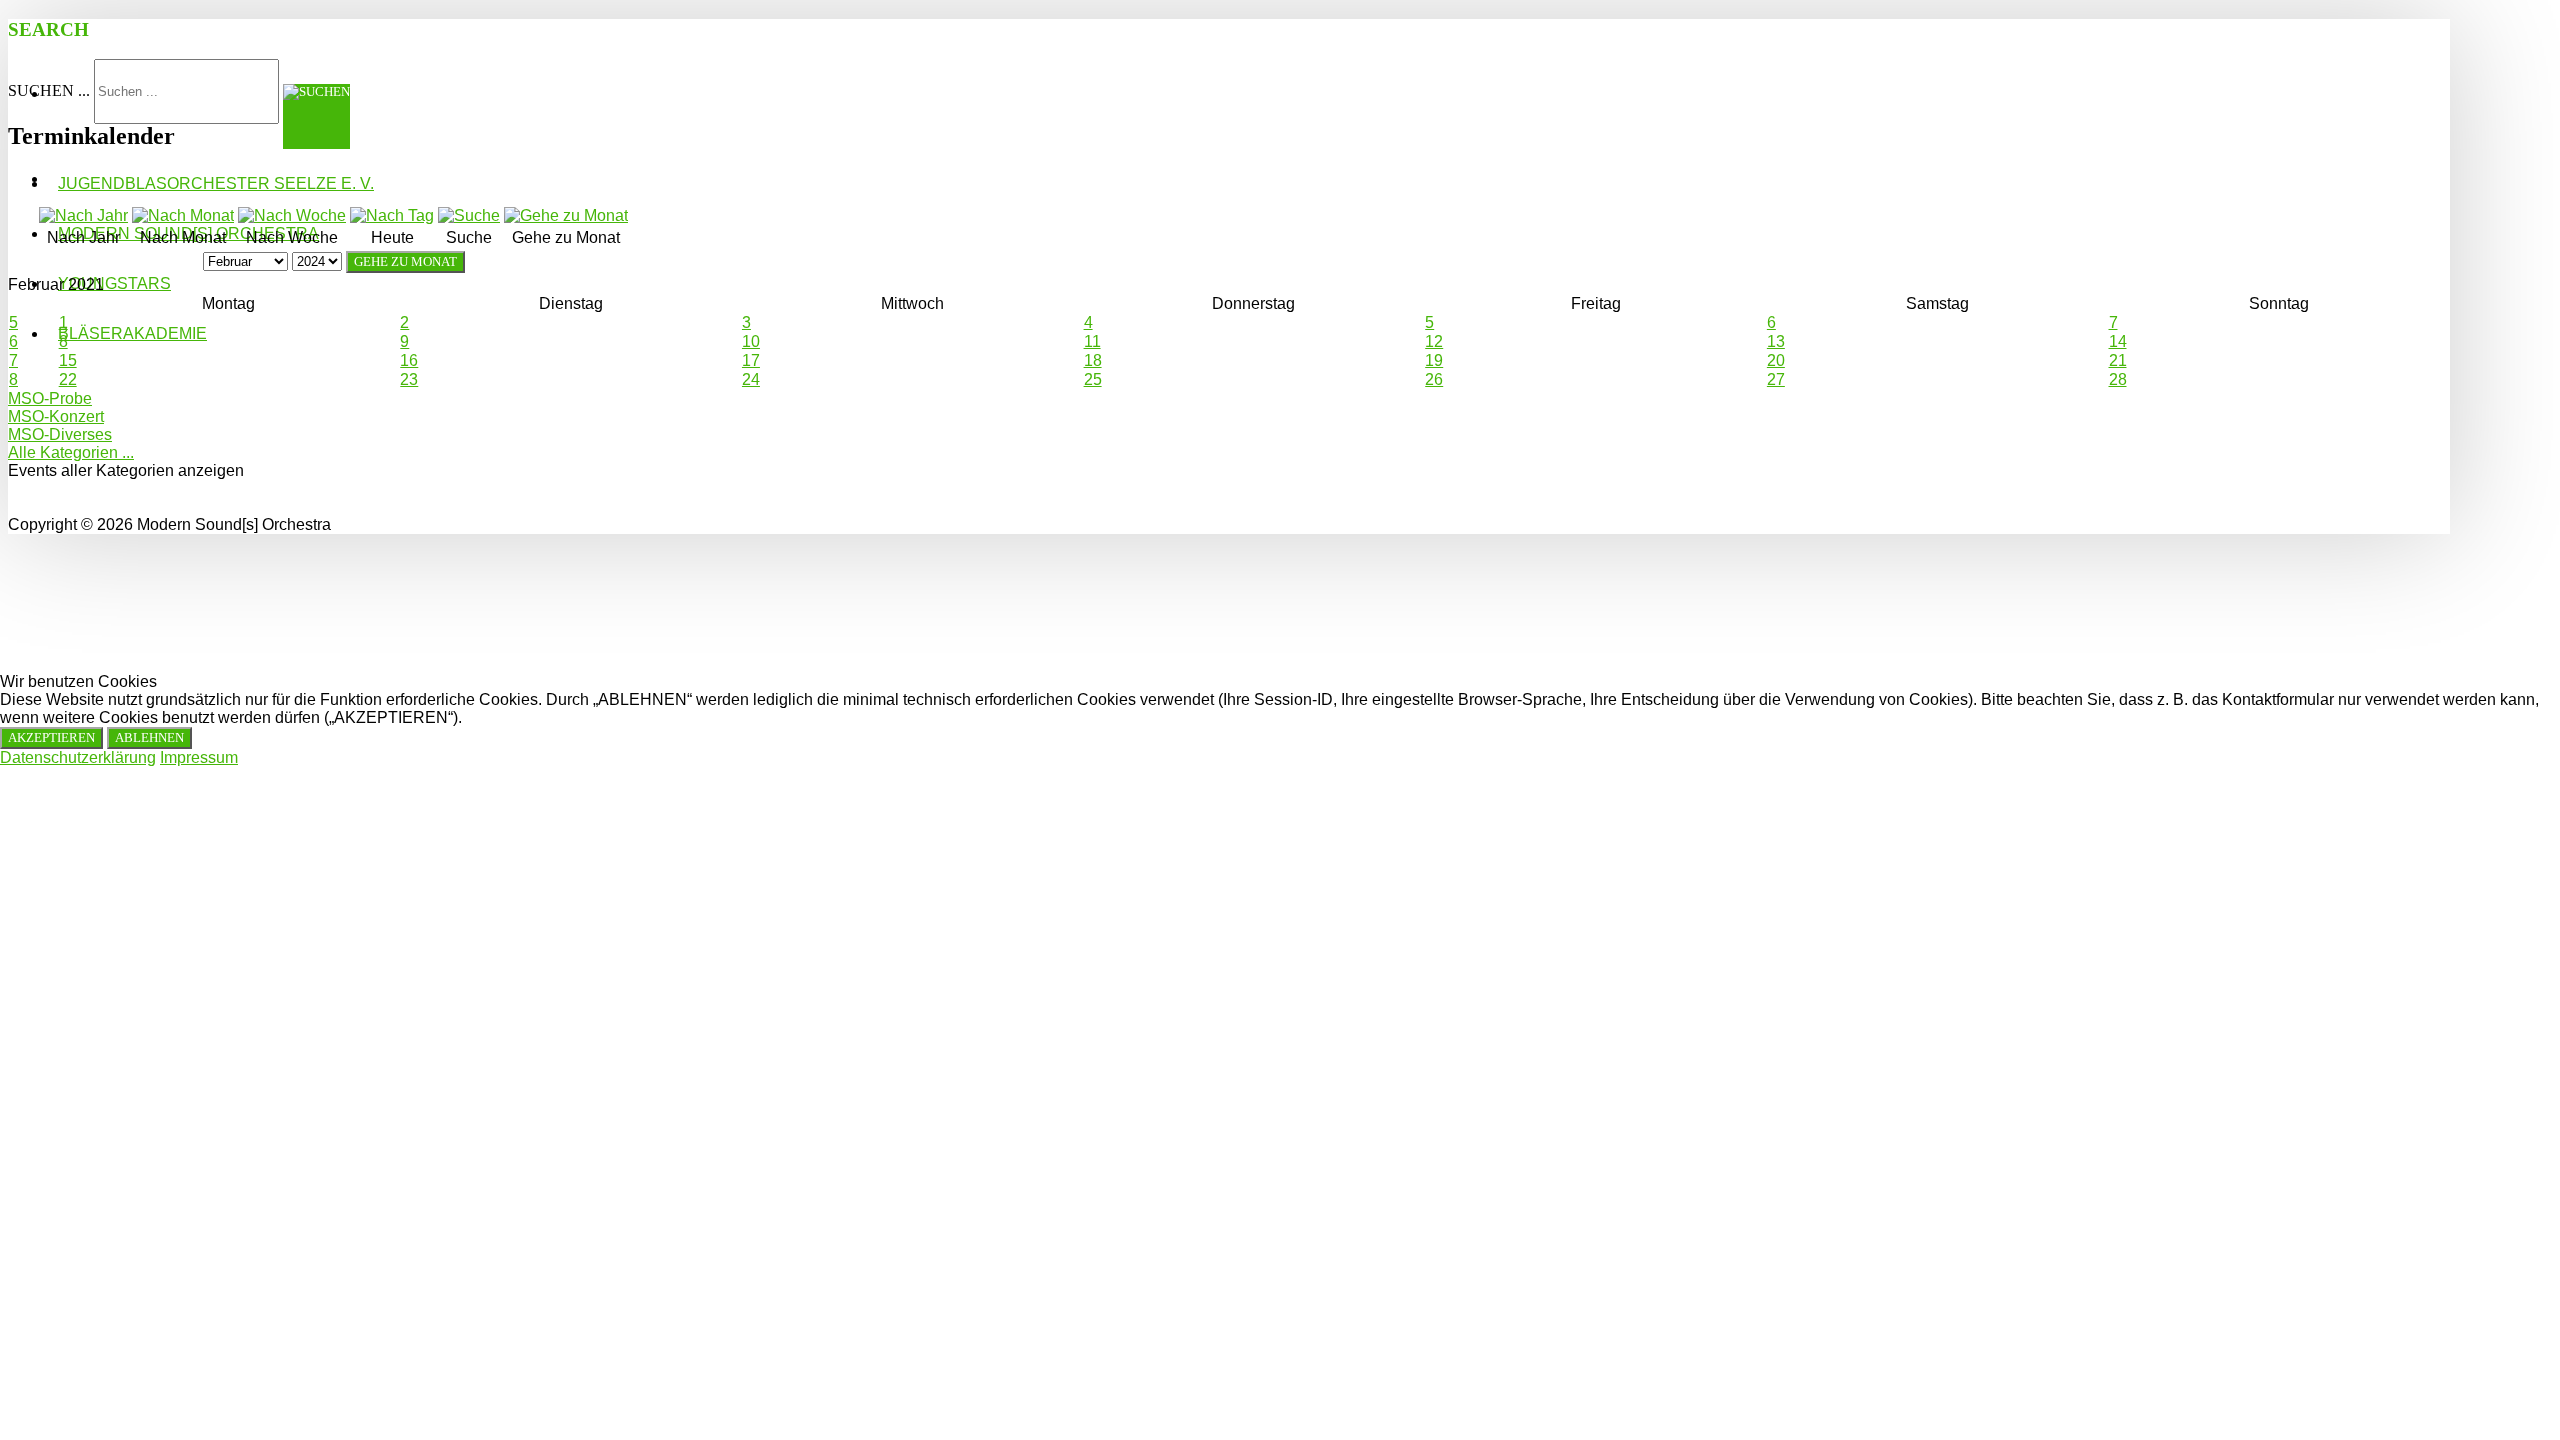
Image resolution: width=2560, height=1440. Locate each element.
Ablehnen (149, 737)
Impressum (199, 757)
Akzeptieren (51, 737)
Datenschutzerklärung (78, 757)
